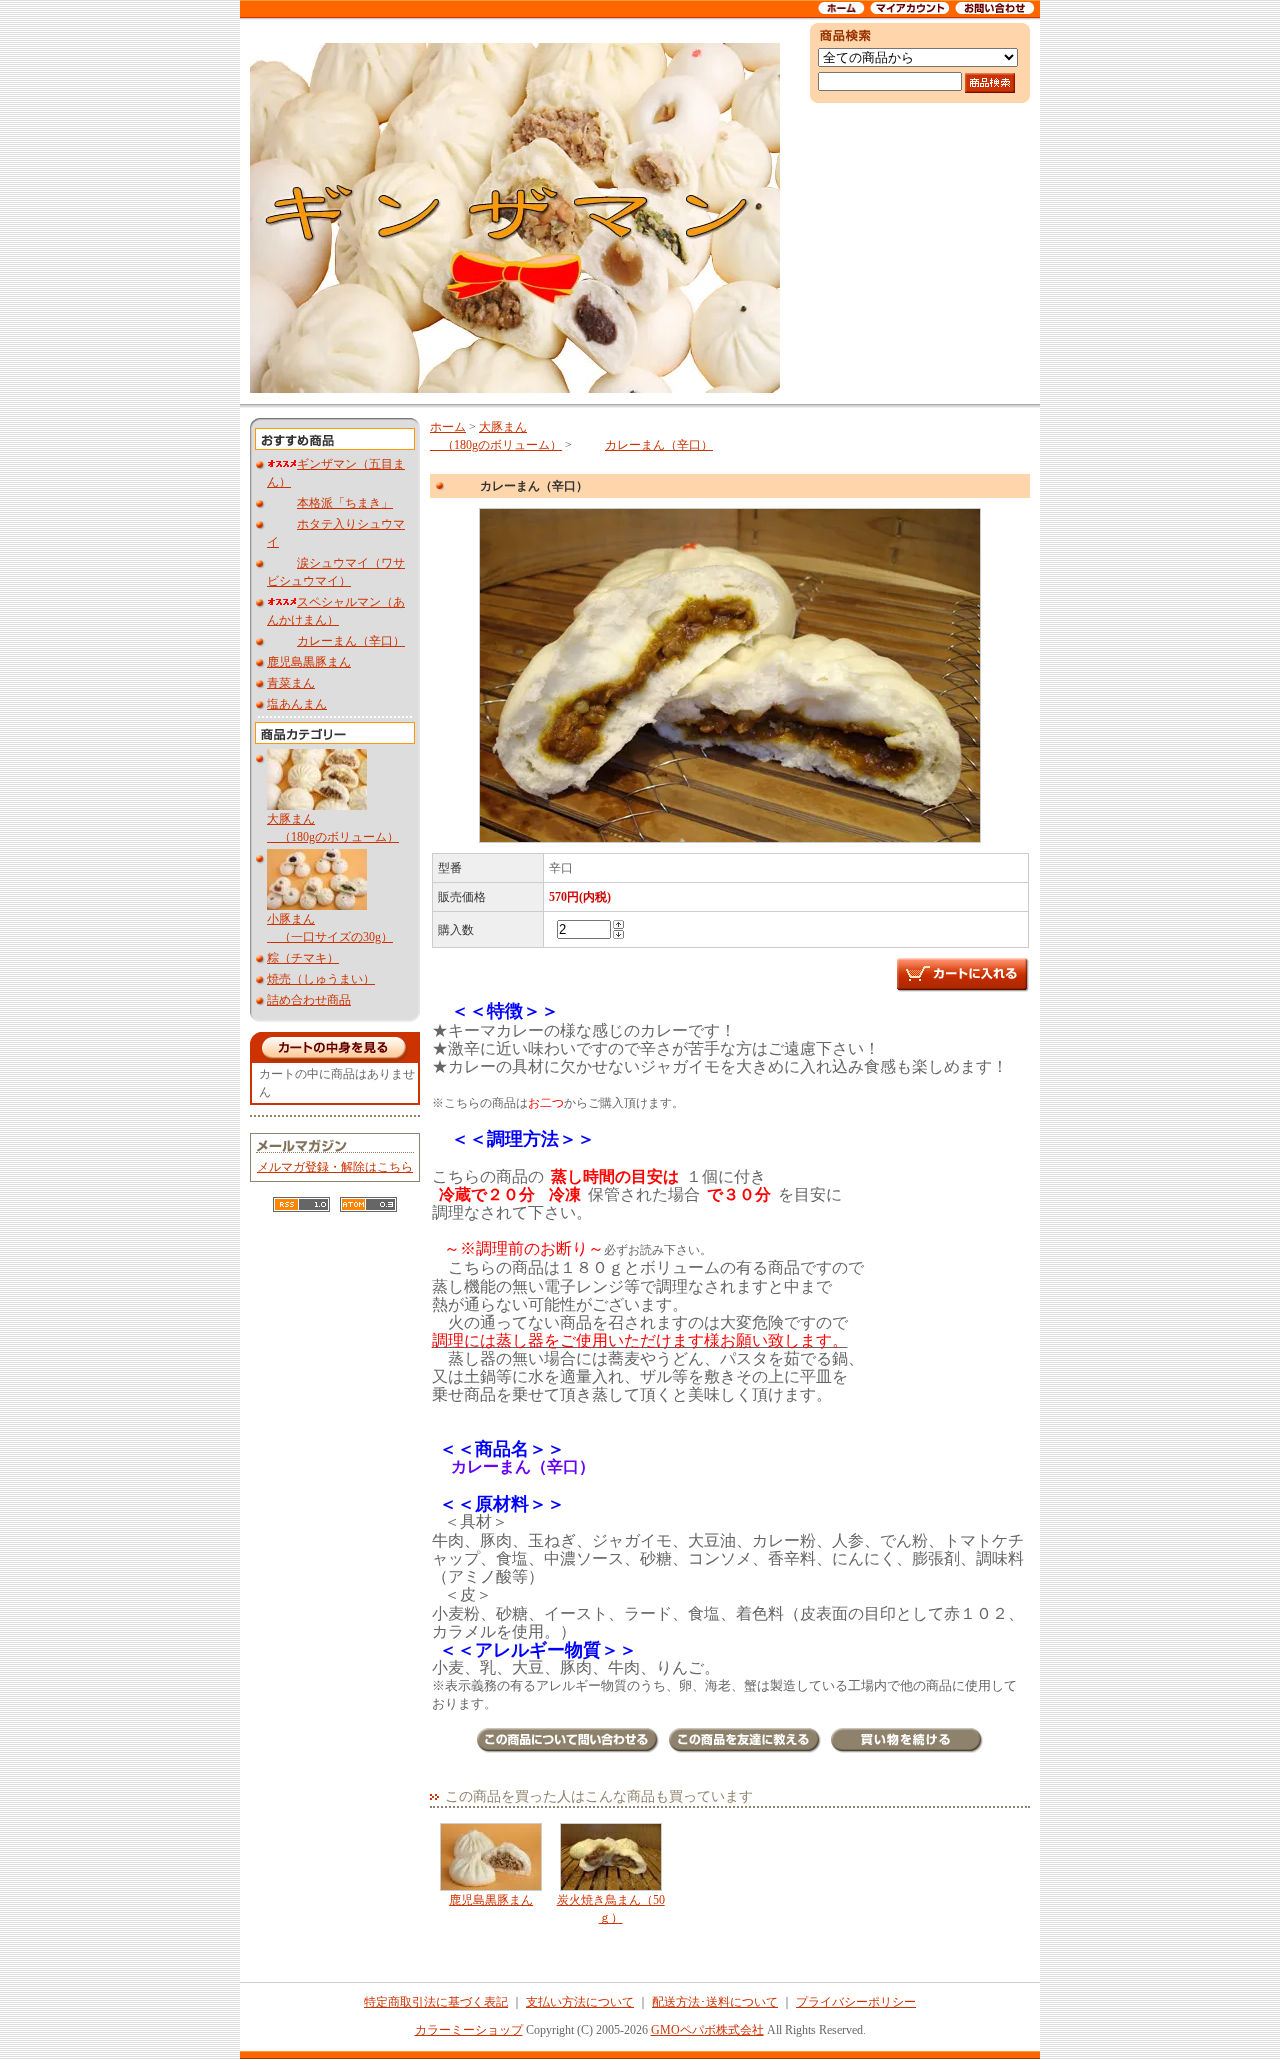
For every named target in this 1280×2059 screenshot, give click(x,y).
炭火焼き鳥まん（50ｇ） (611, 1909)
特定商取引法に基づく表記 (436, 2002)
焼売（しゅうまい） (321, 979)
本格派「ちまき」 (345, 503)
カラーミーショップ (469, 2030)
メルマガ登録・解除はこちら (335, 1167)
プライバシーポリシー (856, 2002)
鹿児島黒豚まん (309, 662)
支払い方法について (580, 2002)
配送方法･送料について (715, 2002)
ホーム (448, 427)
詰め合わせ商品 (309, 1000)
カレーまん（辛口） (351, 641)
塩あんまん (297, 704)
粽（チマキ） (303, 958)
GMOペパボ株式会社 (707, 2030)
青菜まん (291, 683)
